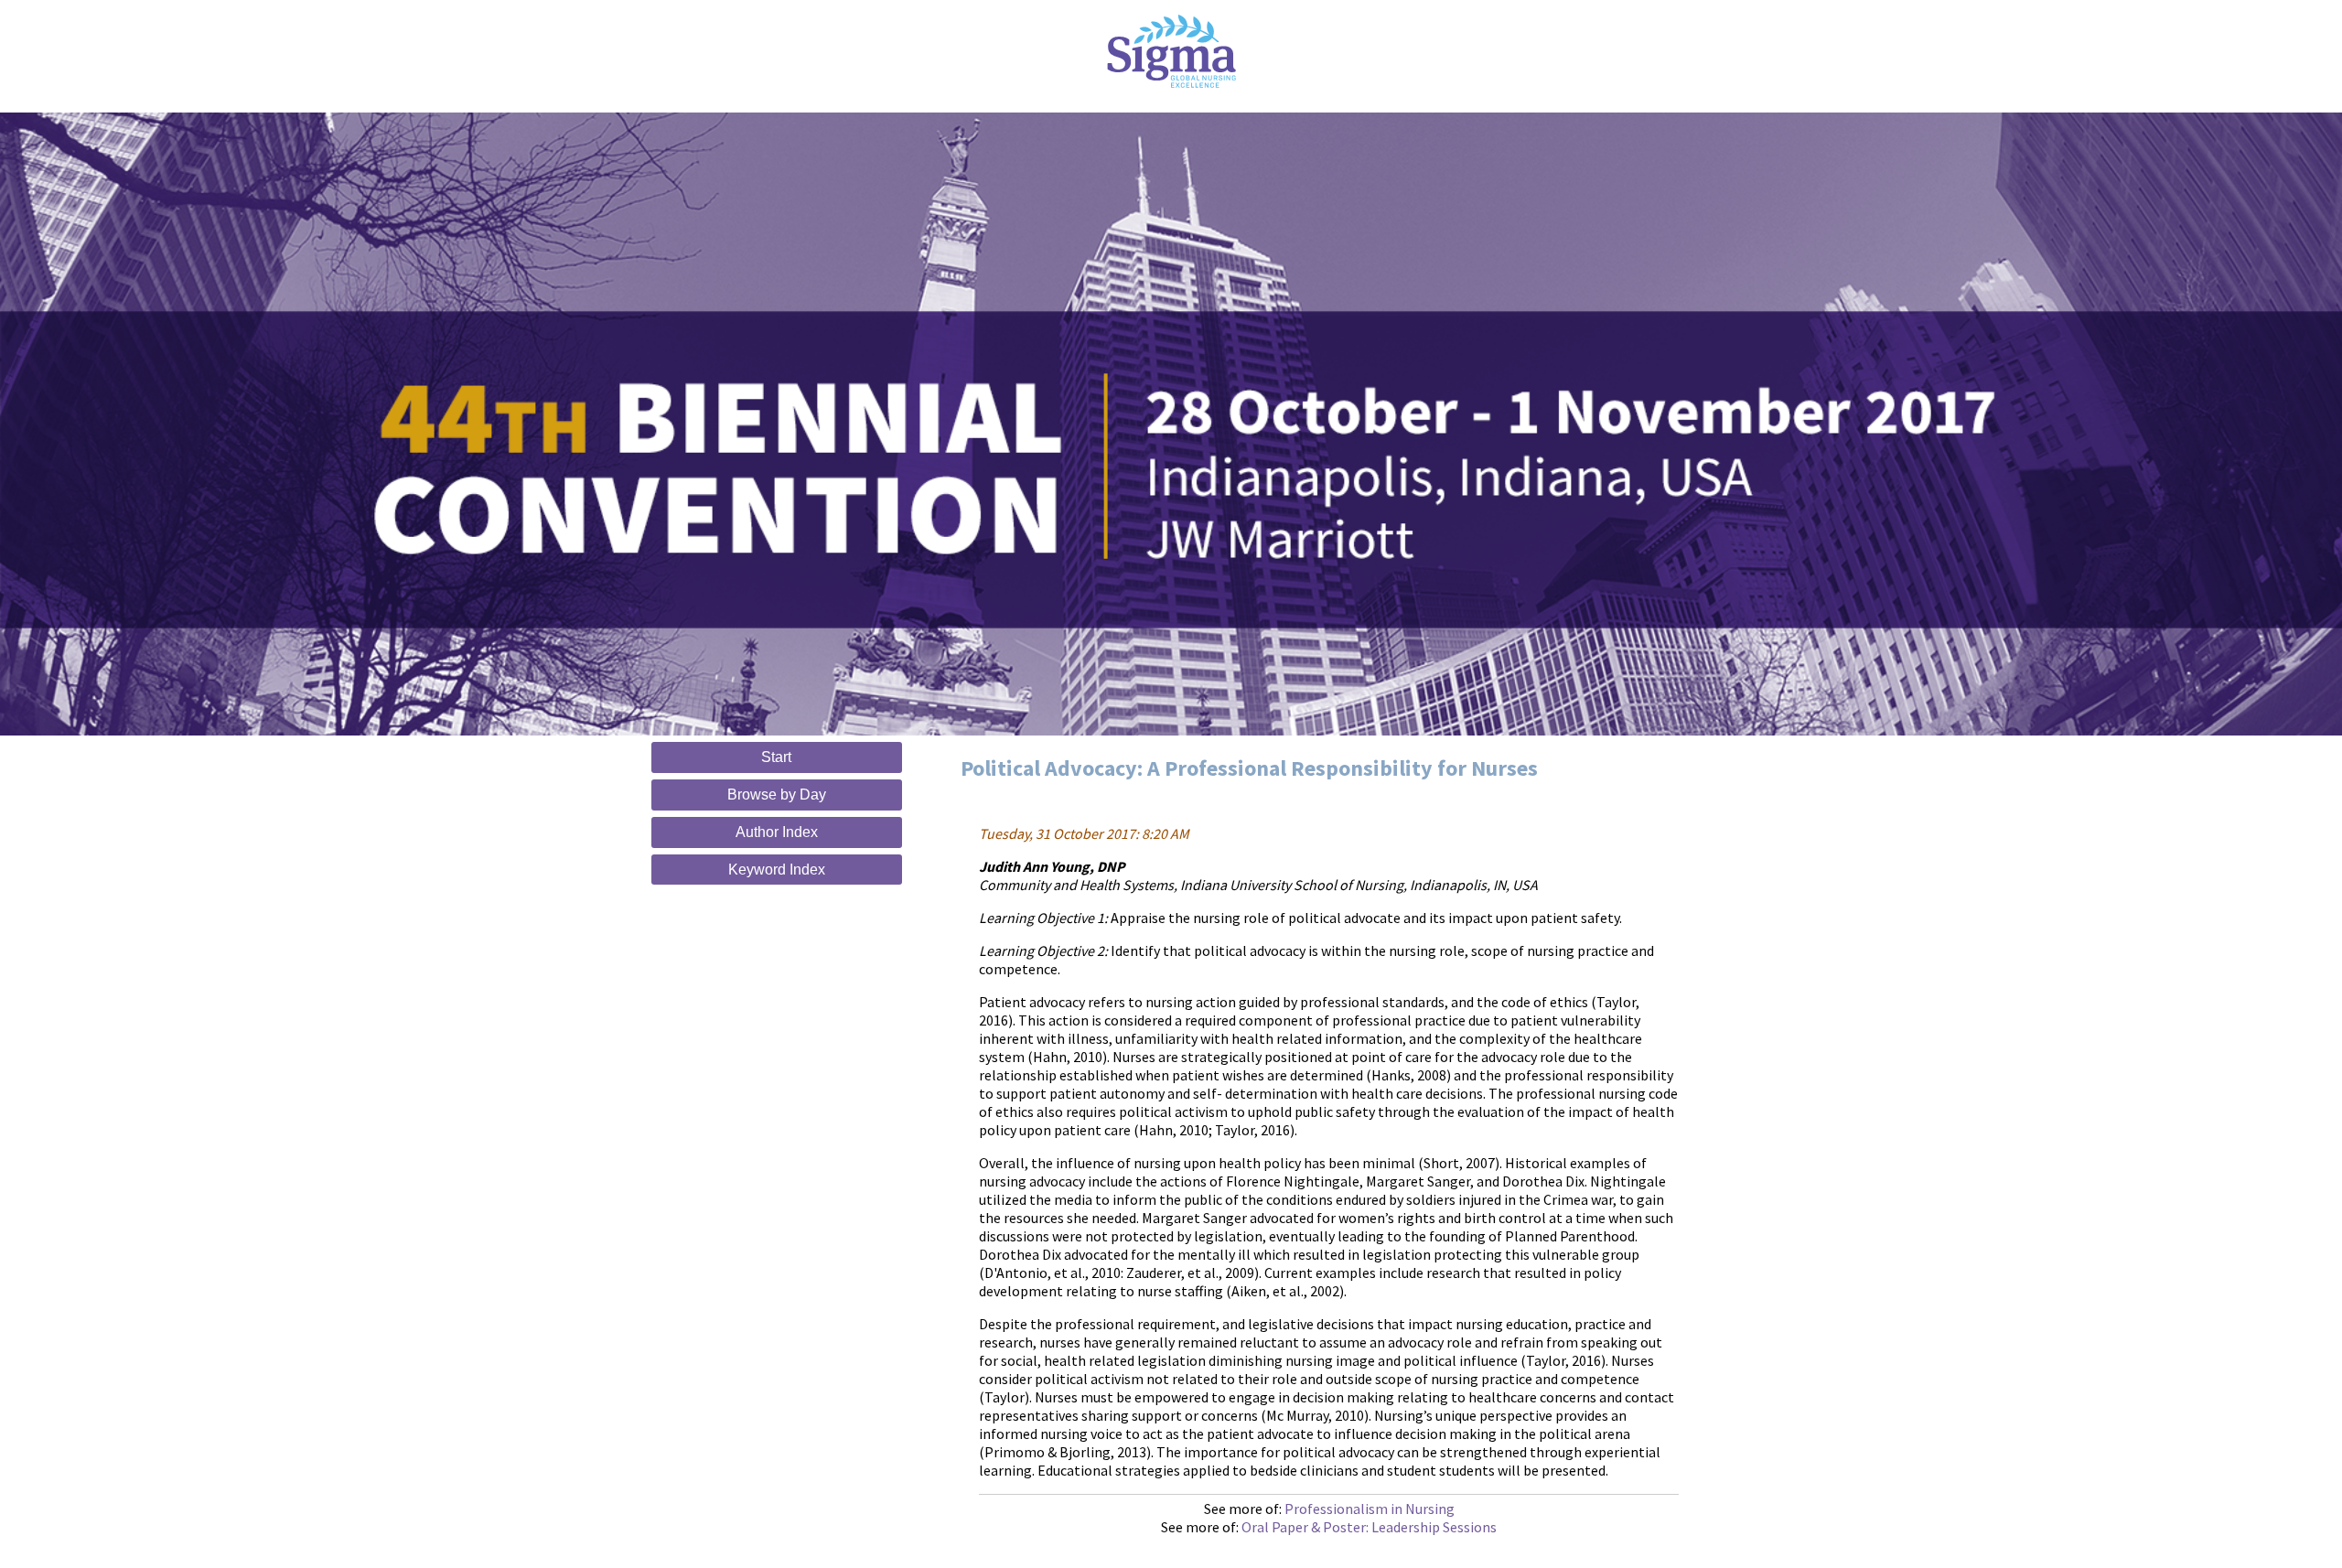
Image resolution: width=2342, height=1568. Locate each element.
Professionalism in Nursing (1370, 1509)
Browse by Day (777, 795)
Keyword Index (777, 870)
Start (776, 757)
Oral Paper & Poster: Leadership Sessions (1369, 1527)
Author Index (777, 832)
